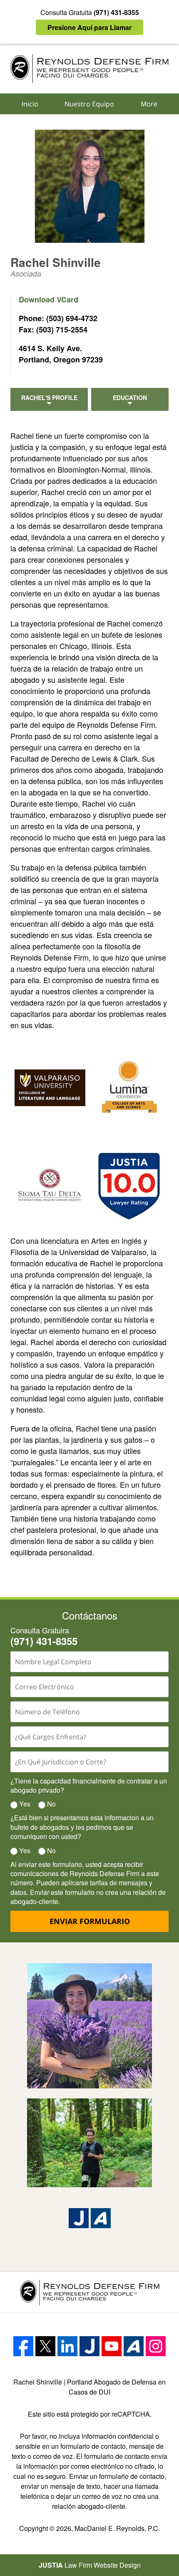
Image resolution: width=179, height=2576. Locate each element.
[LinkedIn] (67, 2346)
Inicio (30, 104)
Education (130, 397)
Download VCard (48, 299)
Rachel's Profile (49, 397)
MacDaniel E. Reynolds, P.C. (117, 2528)
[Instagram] (156, 2346)
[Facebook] (23, 2346)
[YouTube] (112, 2346)
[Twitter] (45, 2346)
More (149, 104)
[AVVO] (101, 2218)
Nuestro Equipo (89, 104)
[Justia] (79, 2218)
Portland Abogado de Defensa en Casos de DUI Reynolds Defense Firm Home (89, 69)
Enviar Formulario (90, 1921)
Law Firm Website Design (90, 2565)
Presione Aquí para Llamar (89, 27)
